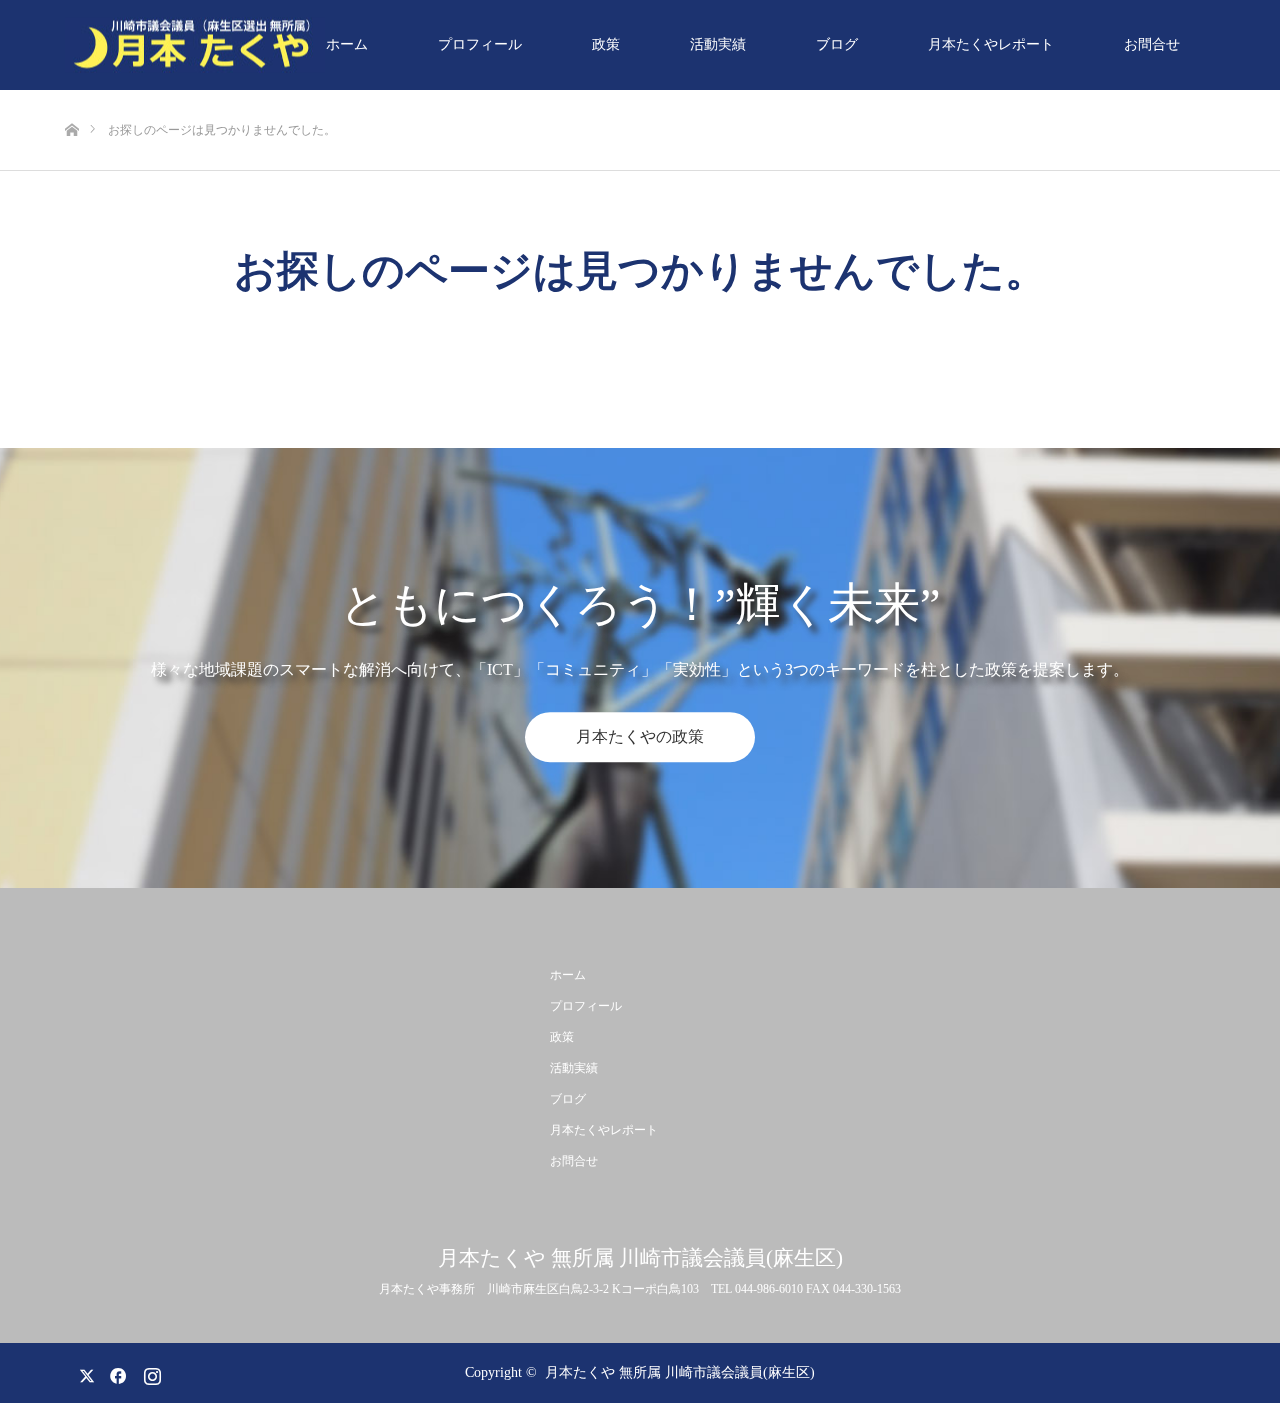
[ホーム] (71, 97)
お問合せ (1152, 44)
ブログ (837, 44)
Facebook (115, 1372)
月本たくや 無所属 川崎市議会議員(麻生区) (640, 1258)
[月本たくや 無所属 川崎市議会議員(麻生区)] (195, 45)
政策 (606, 44)
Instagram (150, 1372)
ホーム (347, 44)
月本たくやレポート (991, 44)
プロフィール (480, 44)
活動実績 (718, 44)
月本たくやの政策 (640, 736)
